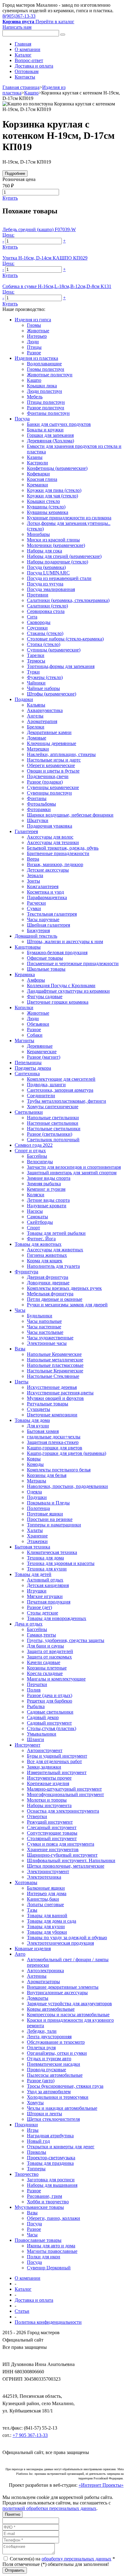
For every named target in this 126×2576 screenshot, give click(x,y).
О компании (28, 49)
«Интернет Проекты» (101, 2485)
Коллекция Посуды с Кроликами (61, 985)
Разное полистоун (46, 408)
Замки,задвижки (44, 1767)
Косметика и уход (45, 892)
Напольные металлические (55, 1360)
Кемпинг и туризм (46, 1189)
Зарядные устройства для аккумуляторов (69, 2004)
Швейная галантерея (48, 925)
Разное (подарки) (45, 782)
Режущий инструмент (50, 1822)
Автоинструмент (45, 1750)
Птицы (34, 347)
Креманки (37, 485)
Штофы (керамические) (52, 694)
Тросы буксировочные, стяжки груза (65, 2086)
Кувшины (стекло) (46, 507)
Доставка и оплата (34, 66)
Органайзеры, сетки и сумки (57, 2053)
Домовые (37, 738)
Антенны (37, 1976)
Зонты (33, 881)
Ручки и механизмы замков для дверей (67, 1305)
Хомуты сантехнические (53, 1107)
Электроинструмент (48, 1871)
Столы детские (43, 1613)
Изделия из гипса (33, 320)
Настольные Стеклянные (53, 1376)
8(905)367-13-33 (19, 16)
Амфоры (36, 980)
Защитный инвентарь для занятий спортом (72, 1173)
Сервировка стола (46, 611)
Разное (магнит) (44, 1057)
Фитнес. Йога (41, 1239)
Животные (38, 331)
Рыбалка (36, 1706)
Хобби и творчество (48, 2202)
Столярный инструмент (52, 1838)
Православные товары (38, 2240)
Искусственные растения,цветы (60, 1393)
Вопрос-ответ (29, 60)
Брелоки (36, 727)
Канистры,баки (43, 1899)
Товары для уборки (47, 1932)
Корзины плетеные (47, 1668)
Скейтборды (40, 1222)
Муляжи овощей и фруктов (55, 1398)
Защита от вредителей (50, 1651)
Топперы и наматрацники (54, 1525)
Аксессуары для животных (55, 1250)
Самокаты (37, 1217)
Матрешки (38, 749)
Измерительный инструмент (57, 1772)
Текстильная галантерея (52, 914)
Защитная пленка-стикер (53, 1442)
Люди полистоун (44, 391)
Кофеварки (38, 474)
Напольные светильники (53, 1118)
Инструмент (28, 1745)
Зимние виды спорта (49, 1178)
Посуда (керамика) (46, 567)
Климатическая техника (52, 1552)
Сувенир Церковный (49, 2268)
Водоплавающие (44, 364)
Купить (10, 198)
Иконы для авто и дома (51, 2246)
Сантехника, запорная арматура (60, 1090)
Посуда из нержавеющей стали (59, 578)
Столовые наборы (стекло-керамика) (65, 639)
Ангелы (35, 716)
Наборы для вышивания (52, 2185)
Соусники (37, 628)
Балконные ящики (46, 1888)
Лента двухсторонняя (49, 2037)
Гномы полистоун (46, 369)
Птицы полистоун (46, 402)
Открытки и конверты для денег (61, 2147)
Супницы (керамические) (54, 650)
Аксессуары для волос (50, 837)
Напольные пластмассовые (55, 1365)
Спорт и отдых (30, 1151)
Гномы (34, 325)
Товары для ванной (47, 1915)
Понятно (13, 2514)
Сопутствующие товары (52, 1833)
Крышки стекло (43, 501)
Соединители (41, 1096)
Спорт (33, 1228)
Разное (34, 353)
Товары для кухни (46, 1926)
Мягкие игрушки (45, 1596)
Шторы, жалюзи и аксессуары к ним (65, 941)
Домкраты (38, 1998)
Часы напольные (44, 1321)
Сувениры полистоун (49, 793)
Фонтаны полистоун (48, 413)
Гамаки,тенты (41, 1635)
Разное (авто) (41, 2081)
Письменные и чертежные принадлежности (73, 963)
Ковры (34, 1459)
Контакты (25, 77)
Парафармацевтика (47, 897)
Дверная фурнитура (48, 1277)
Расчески (36, 903)
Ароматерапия (42, 721)
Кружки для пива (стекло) (54, 490)
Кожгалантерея (43, 886)
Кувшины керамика (48, 512)
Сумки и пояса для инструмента (61, 1844)
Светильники (29, 1112)
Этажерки (37, 1541)
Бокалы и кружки (45, 430)
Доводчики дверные (48, 1283)
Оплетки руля (41, 2048)
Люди (33, 342)
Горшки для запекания (50, 435)
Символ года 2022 (34, 1145)
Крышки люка (42, 386)
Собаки (35, 1035)
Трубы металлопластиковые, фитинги (67, 1101)
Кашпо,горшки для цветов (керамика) (67, 1453)
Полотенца (38, 1508)
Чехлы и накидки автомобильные (62, 2108)
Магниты (24, 1041)
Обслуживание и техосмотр (56, 2042)
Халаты (35, 1530)
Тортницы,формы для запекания (61, 666)
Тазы (32, 1910)
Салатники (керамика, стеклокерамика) (68, 600)
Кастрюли (37, 463)
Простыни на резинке (50, 1519)
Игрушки (37, 1591)
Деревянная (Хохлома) (50, 441)
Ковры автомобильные (51, 2009)
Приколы (37, 2152)
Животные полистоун (50, 375)
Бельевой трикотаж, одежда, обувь (63, 848)
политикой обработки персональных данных (49, 2508)
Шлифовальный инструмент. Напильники (71, 1860)
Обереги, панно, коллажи (54, 2218)
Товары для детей (33, 1574)
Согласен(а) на (62, 2559)
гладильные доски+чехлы (54, 1437)
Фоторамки (39, 809)
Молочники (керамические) (56, 545)
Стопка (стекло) (44, 644)
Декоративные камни (49, 732)
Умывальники (42, 1734)
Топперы (36, 2169)
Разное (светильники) (50, 1134)
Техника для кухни (47, 1569)
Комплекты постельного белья (59, 1470)
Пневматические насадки (54, 2064)
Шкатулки (38, 820)
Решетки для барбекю (50, 1701)
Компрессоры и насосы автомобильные (68, 2015)
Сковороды (39, 622)
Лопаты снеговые (45, 1904)
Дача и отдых (29, 1624)
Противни (38, 595)
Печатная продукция (49, 1602)
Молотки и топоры (47, 1800)
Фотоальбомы (41, 804)
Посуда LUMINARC (48, 573)
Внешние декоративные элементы (63, 1987)
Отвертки (37, 1816)
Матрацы (37, 1481)
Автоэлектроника (45, 1971)
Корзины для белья (47, 1475)
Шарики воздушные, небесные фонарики (70, 815)
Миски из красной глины (53, 540)
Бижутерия (38, 930)
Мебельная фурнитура (50, 1294)
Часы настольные (45, 1332)
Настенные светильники (53, 1123)
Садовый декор (43, 1717)
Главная (23, 44)
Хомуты (35, 2103)
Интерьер (37, 336)
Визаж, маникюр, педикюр (55, 864)
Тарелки (36, 655)
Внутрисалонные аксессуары (57, 1993)
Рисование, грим (44, 2196)
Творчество (27, 2174)
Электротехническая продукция (60, 1943)
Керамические (42, 1052)
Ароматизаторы (43, 1982)
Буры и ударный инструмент (57, 1756)
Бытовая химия (43, 1431)
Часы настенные (44, 1327)
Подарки (24, 699)
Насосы (35, 1211)
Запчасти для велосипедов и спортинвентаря (74, 1167)
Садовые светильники (50, 1712)
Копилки (24, 1008)
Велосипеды (40, 1162)
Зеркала (35, 875)
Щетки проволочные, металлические (66, 1866)
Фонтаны (37, 798)
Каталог (23, 55)
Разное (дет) (39, 1607)
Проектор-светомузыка (51, 2158)
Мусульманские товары (39, 2207)
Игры (33, 2130)
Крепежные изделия (48, 1783)
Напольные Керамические (54, 1354)
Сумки (34, 908)
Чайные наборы (43, 688)
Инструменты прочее (49, 1778)
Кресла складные (45, 1673)
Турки (33, 672)
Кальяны (36, 705)
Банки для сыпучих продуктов (59, 424)
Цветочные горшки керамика (58, 1002)
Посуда (22, 419)
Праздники (26, 2125)
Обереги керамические (51, 765)
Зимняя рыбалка (44, 1184)
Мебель (35, 397)
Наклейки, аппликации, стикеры (61, 754)
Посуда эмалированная (51, 589)
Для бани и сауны (45, 1646)
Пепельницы (28, 1063)
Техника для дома (45, 1558)
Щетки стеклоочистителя (53, 2119)
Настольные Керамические (55, 1371)
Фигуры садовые (45, 996)
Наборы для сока (44, 551)
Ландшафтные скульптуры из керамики (68, 991)
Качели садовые (44, 1662)
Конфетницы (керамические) (57, 468)
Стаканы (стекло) (45, 633)
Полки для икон (44, 2257)
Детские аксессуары (48, 870)
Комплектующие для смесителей (61, 1079)
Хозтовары (26, 1882)
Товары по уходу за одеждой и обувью (67, 1938)
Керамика (25, 974)
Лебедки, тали (42, 2031)
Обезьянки (38, 1024)
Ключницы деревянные (52, 743)
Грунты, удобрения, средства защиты (66, 1640)
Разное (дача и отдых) (50, 1695)
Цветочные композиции (52, 1415)
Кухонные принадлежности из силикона (69, 518)
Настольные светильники (54, 1129)
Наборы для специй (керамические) (64, 556)
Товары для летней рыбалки (56, 1233)
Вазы (20, 1349)
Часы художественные (50, 1338)
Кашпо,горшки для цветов (55, 1448)
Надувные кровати (47, 1206)
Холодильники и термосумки (58, 2097)
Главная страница (21, 87)
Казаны (35, 457)
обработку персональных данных (76, 2559)
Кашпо (31, 93)
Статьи (22, 2311)
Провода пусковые (46, 2070)
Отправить (15, 2570)
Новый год (38, 2141)
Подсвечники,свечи (48, 776)
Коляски (36, 1195)
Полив (34, 1690)
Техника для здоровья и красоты (61, 1563)
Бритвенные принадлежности (58, 853)
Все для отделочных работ (54, 1761)
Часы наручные (43, 919)
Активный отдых (45, 1580)
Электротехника (44, 1877)
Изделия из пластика (36, 358)
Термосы (36, 661)
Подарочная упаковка (50, 826)
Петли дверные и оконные (55, 1299)
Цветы (22, 1382)
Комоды (35, 1464)
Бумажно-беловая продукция (57, 952)
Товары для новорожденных (57, 1618)
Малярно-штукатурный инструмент (64, 1789)
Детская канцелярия (48, 1585)
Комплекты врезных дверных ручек (64, 1288)
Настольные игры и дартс (54, 760)
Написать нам (17, 27)
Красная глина (42, 479)
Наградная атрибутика (50, 2136)
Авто (20, 1954)
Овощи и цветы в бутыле (53, 771)
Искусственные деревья (52, 1387)
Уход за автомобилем (49, 2092)
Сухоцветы (39, 1409)
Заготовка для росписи (51, 2180)
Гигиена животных (47, 1255)
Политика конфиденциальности (48, 2322)
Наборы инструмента (49, 1805)
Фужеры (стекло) (45, 677)
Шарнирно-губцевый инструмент (62, 1855)
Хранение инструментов (53, 1849)
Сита (32, 617)
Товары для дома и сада (52, 1921)
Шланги (35, 1739)
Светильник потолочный (53, 1140)
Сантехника (27, 1074)
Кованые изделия (33, 1949)
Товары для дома (32, 1420)
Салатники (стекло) (47, 606)
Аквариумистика (45, 710)
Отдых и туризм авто (49, 2059)
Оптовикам (27, 71)
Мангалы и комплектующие (56, 1679)
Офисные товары (45, 958)
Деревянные (40, 1046)
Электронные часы (47, 1343)
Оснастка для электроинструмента (63, 1811)
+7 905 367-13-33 (30, 2435)
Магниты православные (52, 2251)
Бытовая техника (32, 1547)
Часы (20, 1310)
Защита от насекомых (49, 1657)
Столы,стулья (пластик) (52, 1728)
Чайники (36, 683)
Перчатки (37, 1684)
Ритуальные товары (48, 1404)
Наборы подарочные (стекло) (57, 562)
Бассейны (37, 1156)
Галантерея (26, 831)
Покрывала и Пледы (48, 1503)
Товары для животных (38, 1244)
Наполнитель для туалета (53, 1266)
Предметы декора (33, 1068)
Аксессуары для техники (53, 842)
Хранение (37, 1536)
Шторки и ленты (44, 2114)
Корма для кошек (45, 1261)
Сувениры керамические (53, 787)
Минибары (38, 534)
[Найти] (63, 35)
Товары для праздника (50, 2163)
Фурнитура (26, 1272)
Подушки (37, 1497)
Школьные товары (46, 969)
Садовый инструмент (49, 1723)
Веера (33, 859)
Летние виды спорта (48, 1200)
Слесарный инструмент (52, 1827)
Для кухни (38, 1426)
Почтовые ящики (45, 1514)
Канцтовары (28, 947)
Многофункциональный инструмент (65, 1794)
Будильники (40, 1316)
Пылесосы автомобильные (55, 2075)
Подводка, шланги (46, 1085)
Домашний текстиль (36, 936)
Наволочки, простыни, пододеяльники (67, 1486)
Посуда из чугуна (45, 584)
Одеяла (34, 1492)
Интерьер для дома (47, 1893)
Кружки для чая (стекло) (52, 496)
